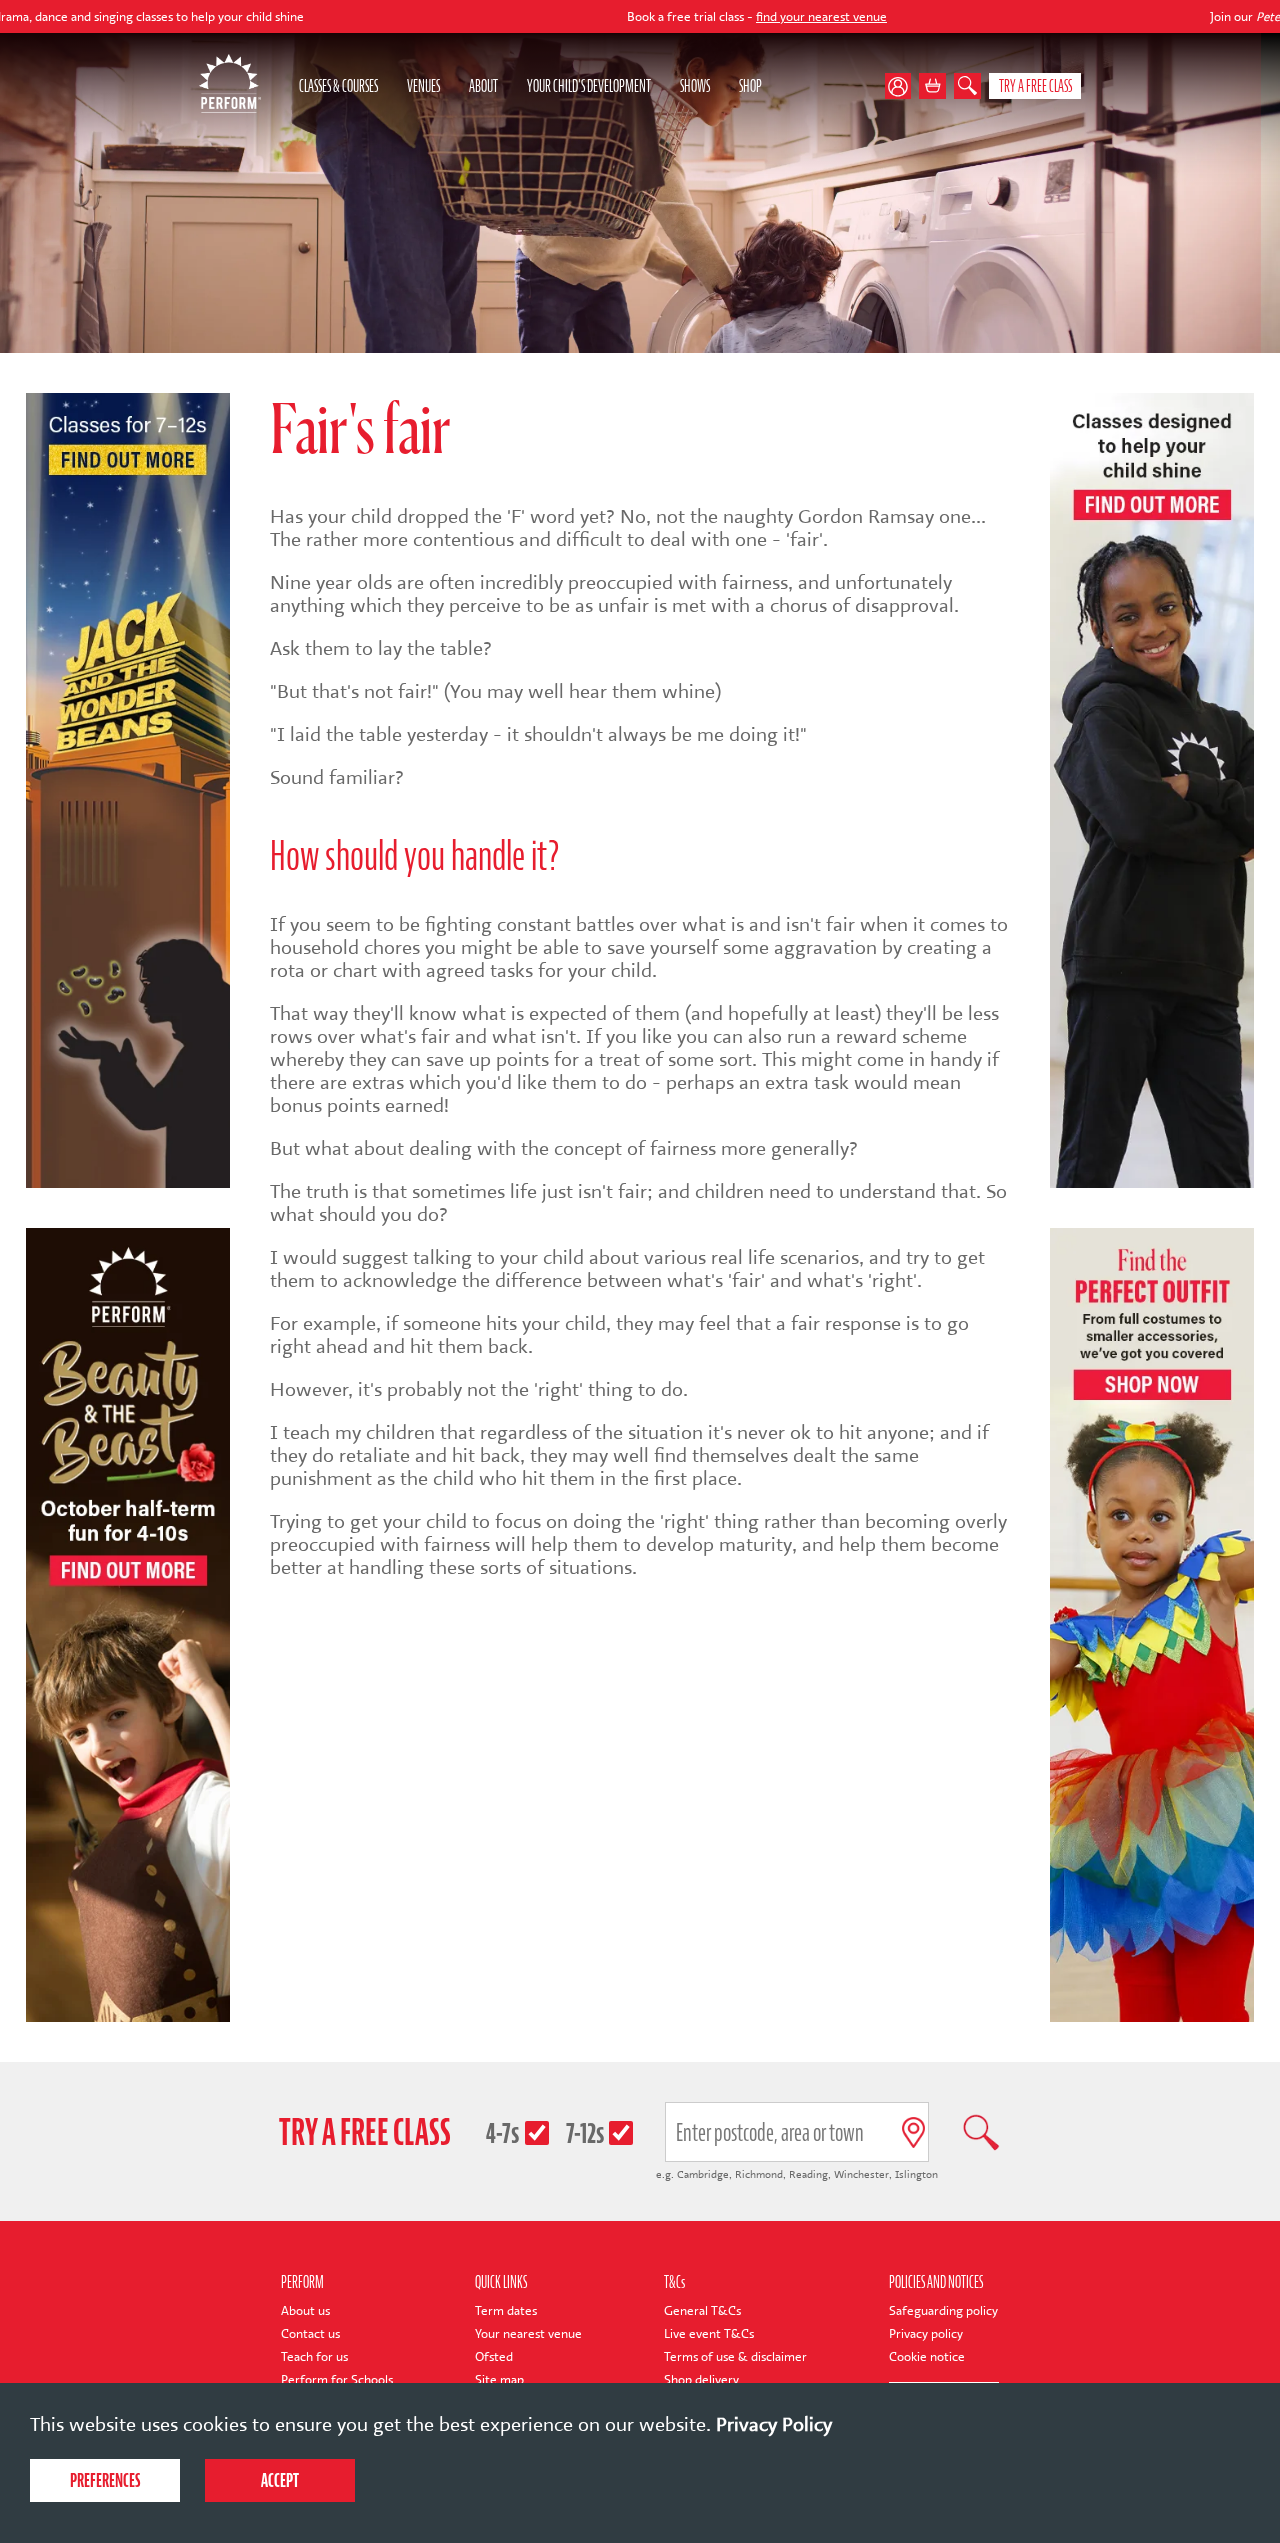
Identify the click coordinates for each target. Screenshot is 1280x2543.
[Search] (967, 86)
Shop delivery (701, 2379)
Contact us (310, 2333)
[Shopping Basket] (932, 86)
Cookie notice (927, 2356)
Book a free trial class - (617, 16)
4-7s (502, 2133)
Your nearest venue (528, 2333)
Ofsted (494, 2356)
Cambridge (703, 2174)
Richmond (759, 2174)
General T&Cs (702, 2310)
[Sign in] (902, 86)
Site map (499, 2379)
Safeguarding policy (943, 2310)
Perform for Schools (337, 2379)
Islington (916, 2174)
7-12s (585, 2133)
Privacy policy (926, 2333)
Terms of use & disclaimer (735, 2356)
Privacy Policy (774, 2424)
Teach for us (314, 2356)
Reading (808, 2174)
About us (305, 2310)
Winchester (861, 2174)
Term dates (506, 2310)
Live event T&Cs (709, 2333)
